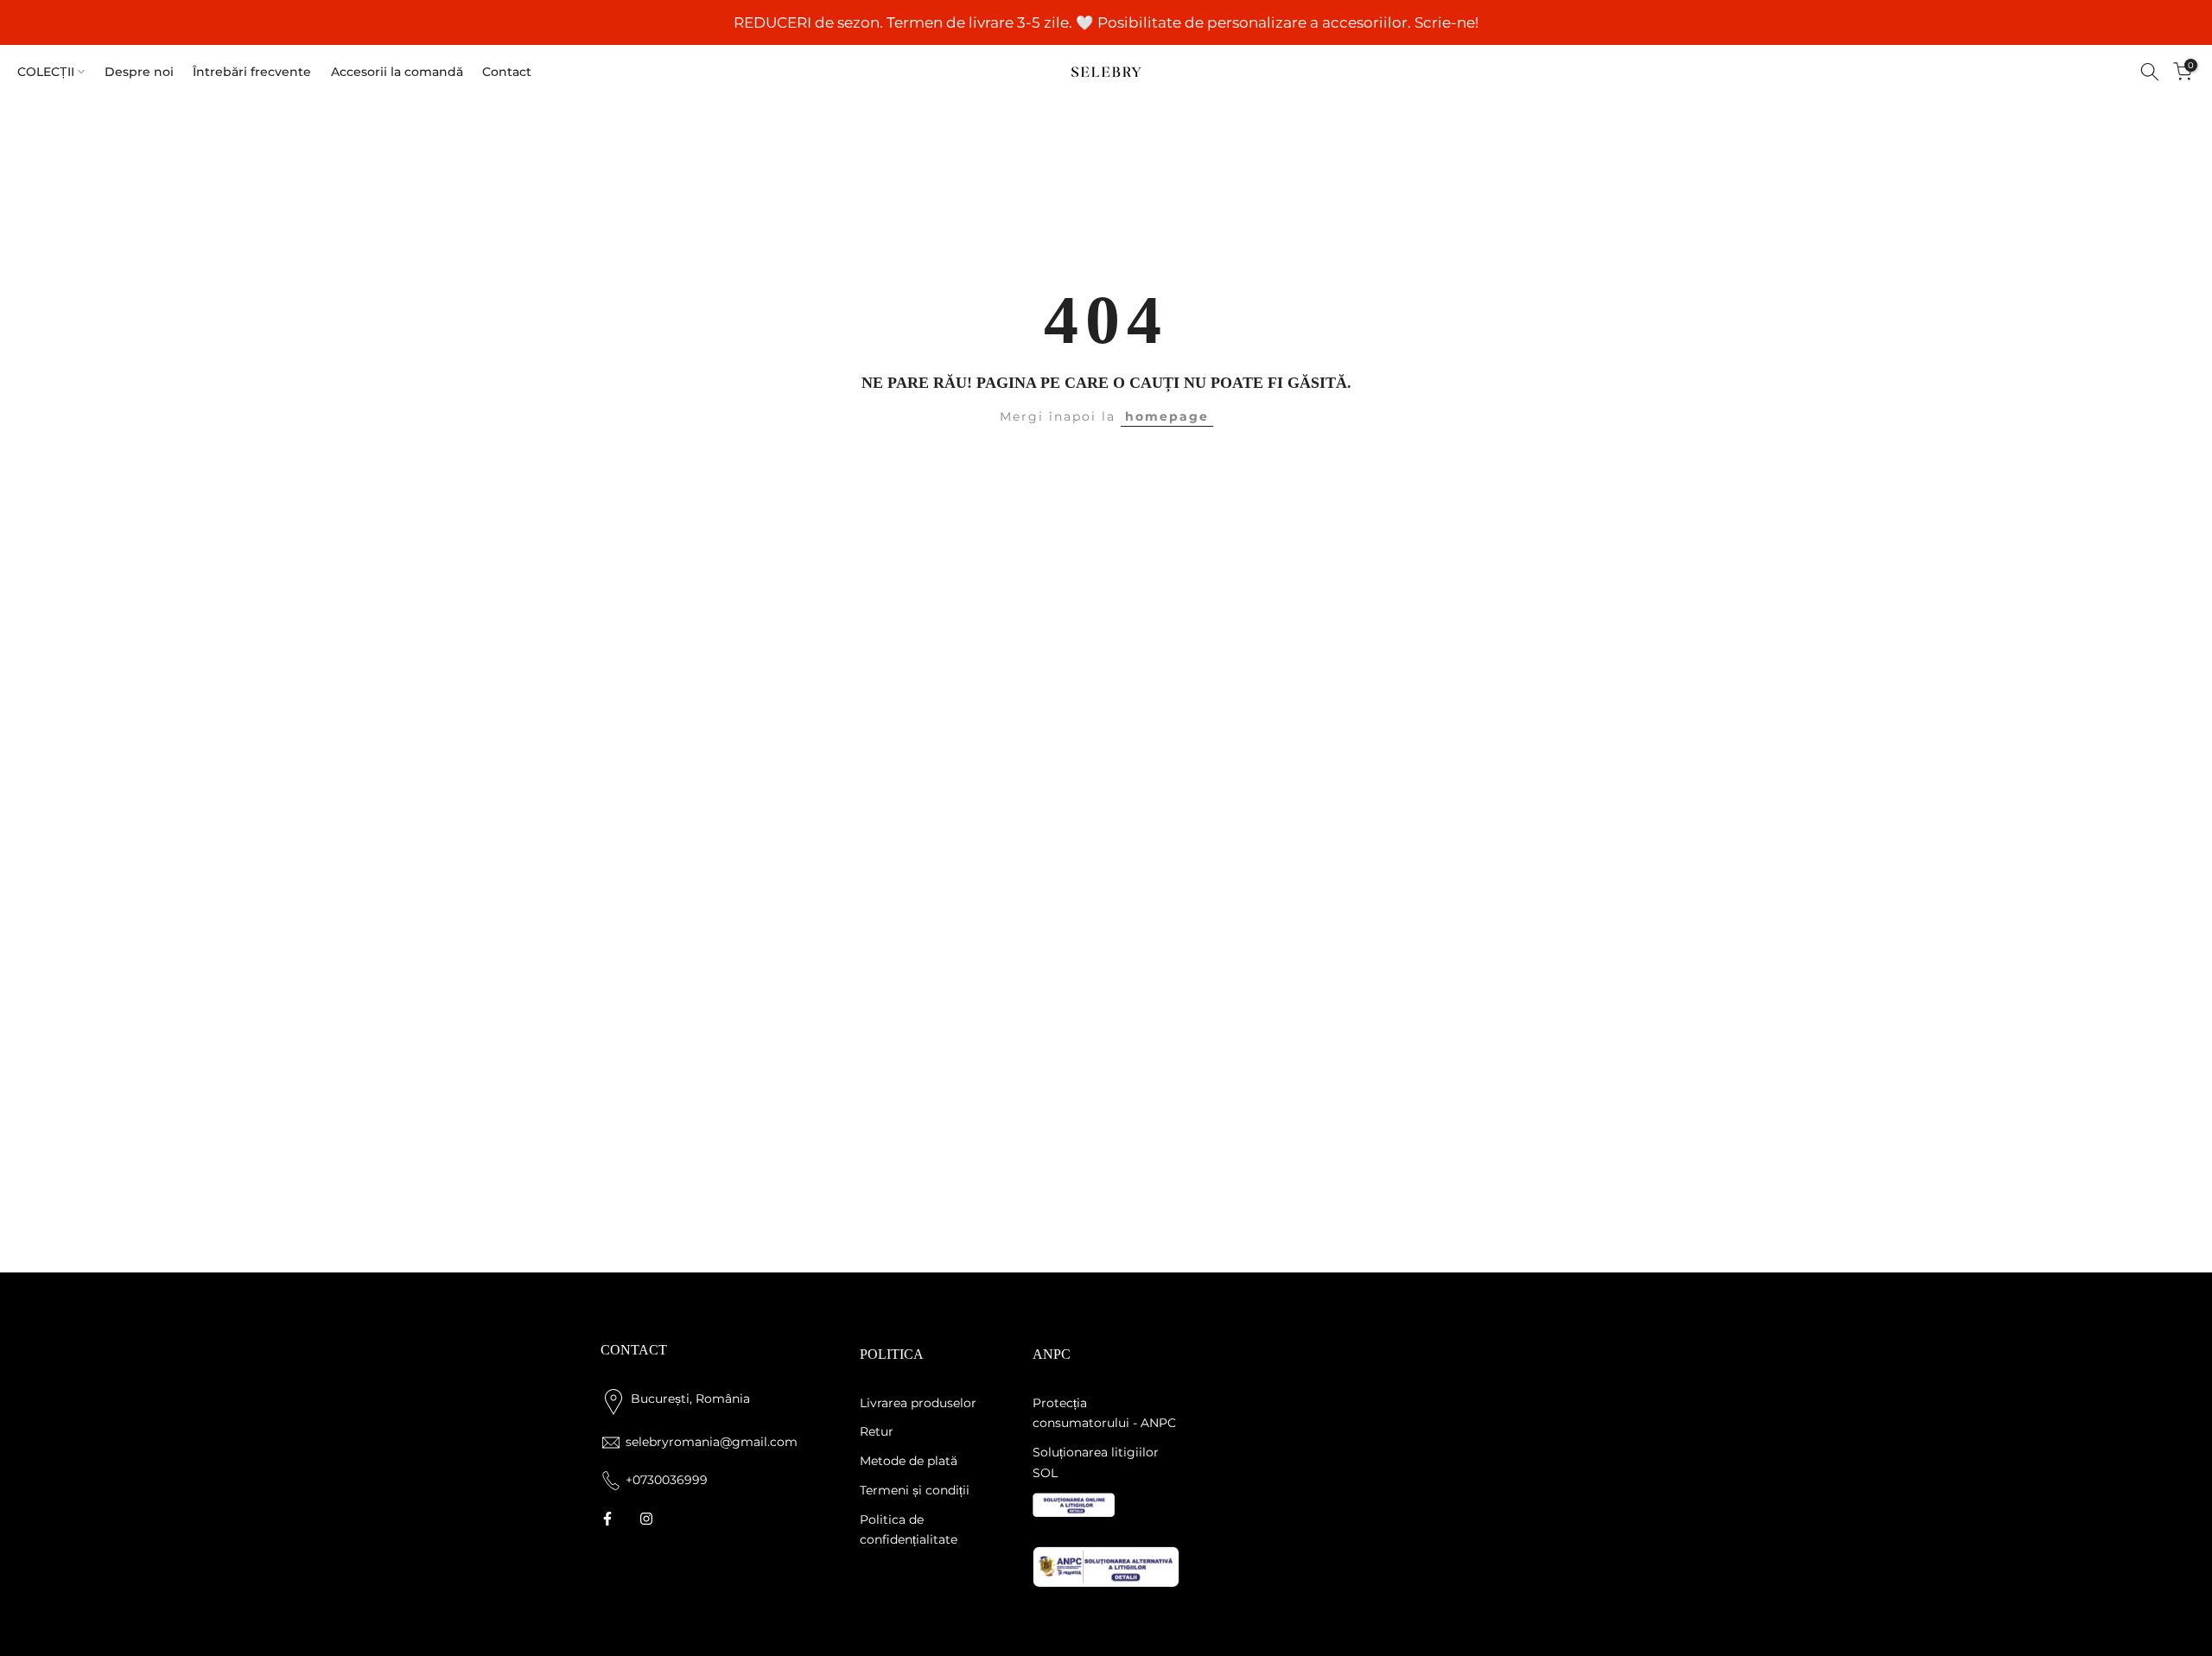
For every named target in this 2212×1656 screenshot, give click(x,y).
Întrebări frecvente (252, 72)
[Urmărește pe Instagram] (646, 1519)
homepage (1167, 416)
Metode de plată (909, 1461)
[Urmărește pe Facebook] (607, 1519)
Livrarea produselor (918, 1403)
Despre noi (139, 72)
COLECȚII (46, 72)
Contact (507, 72)
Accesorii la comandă (397, 72)
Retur (877, 1431)
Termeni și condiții (915, 1490)
